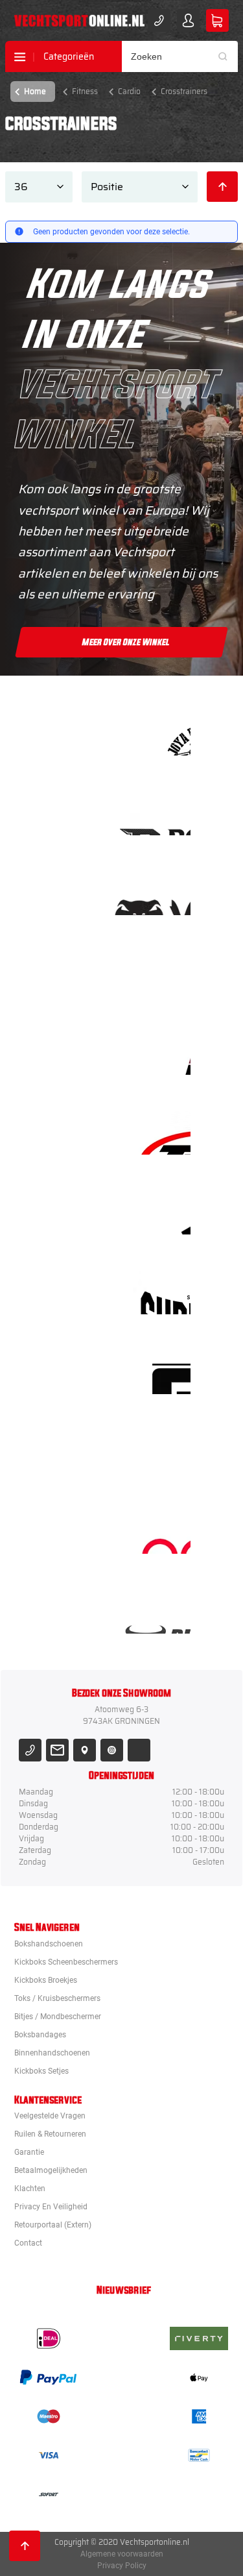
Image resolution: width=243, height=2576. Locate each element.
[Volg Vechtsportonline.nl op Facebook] (139, 1750)
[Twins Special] (162, 1133)
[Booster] (162, 814)
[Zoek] (227, 56)
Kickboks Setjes (41, 2071)
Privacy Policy (122, 2566)
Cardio (129, 91)
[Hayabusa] (162, 973)
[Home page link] (79, 21)
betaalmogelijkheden (51, 2170)
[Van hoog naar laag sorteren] (222, 187)
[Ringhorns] (162, 1612)
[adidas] (162, 1213)
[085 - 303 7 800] (30, 1750)
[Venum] (162, 893)
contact (28, 2243)
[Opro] (162, 1532)
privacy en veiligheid (51, 2207)
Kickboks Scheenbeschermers (66, 1962)
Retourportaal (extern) (53, 2225)
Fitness (85, 91)
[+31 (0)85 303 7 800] (159, 20)
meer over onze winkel (126, 643)
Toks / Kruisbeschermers (57, 1998)
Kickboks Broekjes (46, 1980)
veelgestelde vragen (50, 2116)
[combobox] (180, 56)
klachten (30, 2189)
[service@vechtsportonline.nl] (57, 1750)
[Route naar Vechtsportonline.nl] (85, 1750)
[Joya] (162, 734)
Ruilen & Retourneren (50, 2134)
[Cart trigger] (217, 20)
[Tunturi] (162, 1452)
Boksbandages (40, 2035)
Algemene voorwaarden (122, 2554)
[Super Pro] (162, 1293)
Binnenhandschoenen (52, 2053)
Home (35, 91)
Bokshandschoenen (49, 1944)
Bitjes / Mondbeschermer (58, 2017)
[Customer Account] (188, 20)
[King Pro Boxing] (162, 1053)
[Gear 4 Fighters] (162, 1372)
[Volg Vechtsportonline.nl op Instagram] (112, 1750)
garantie (29, 2152)
